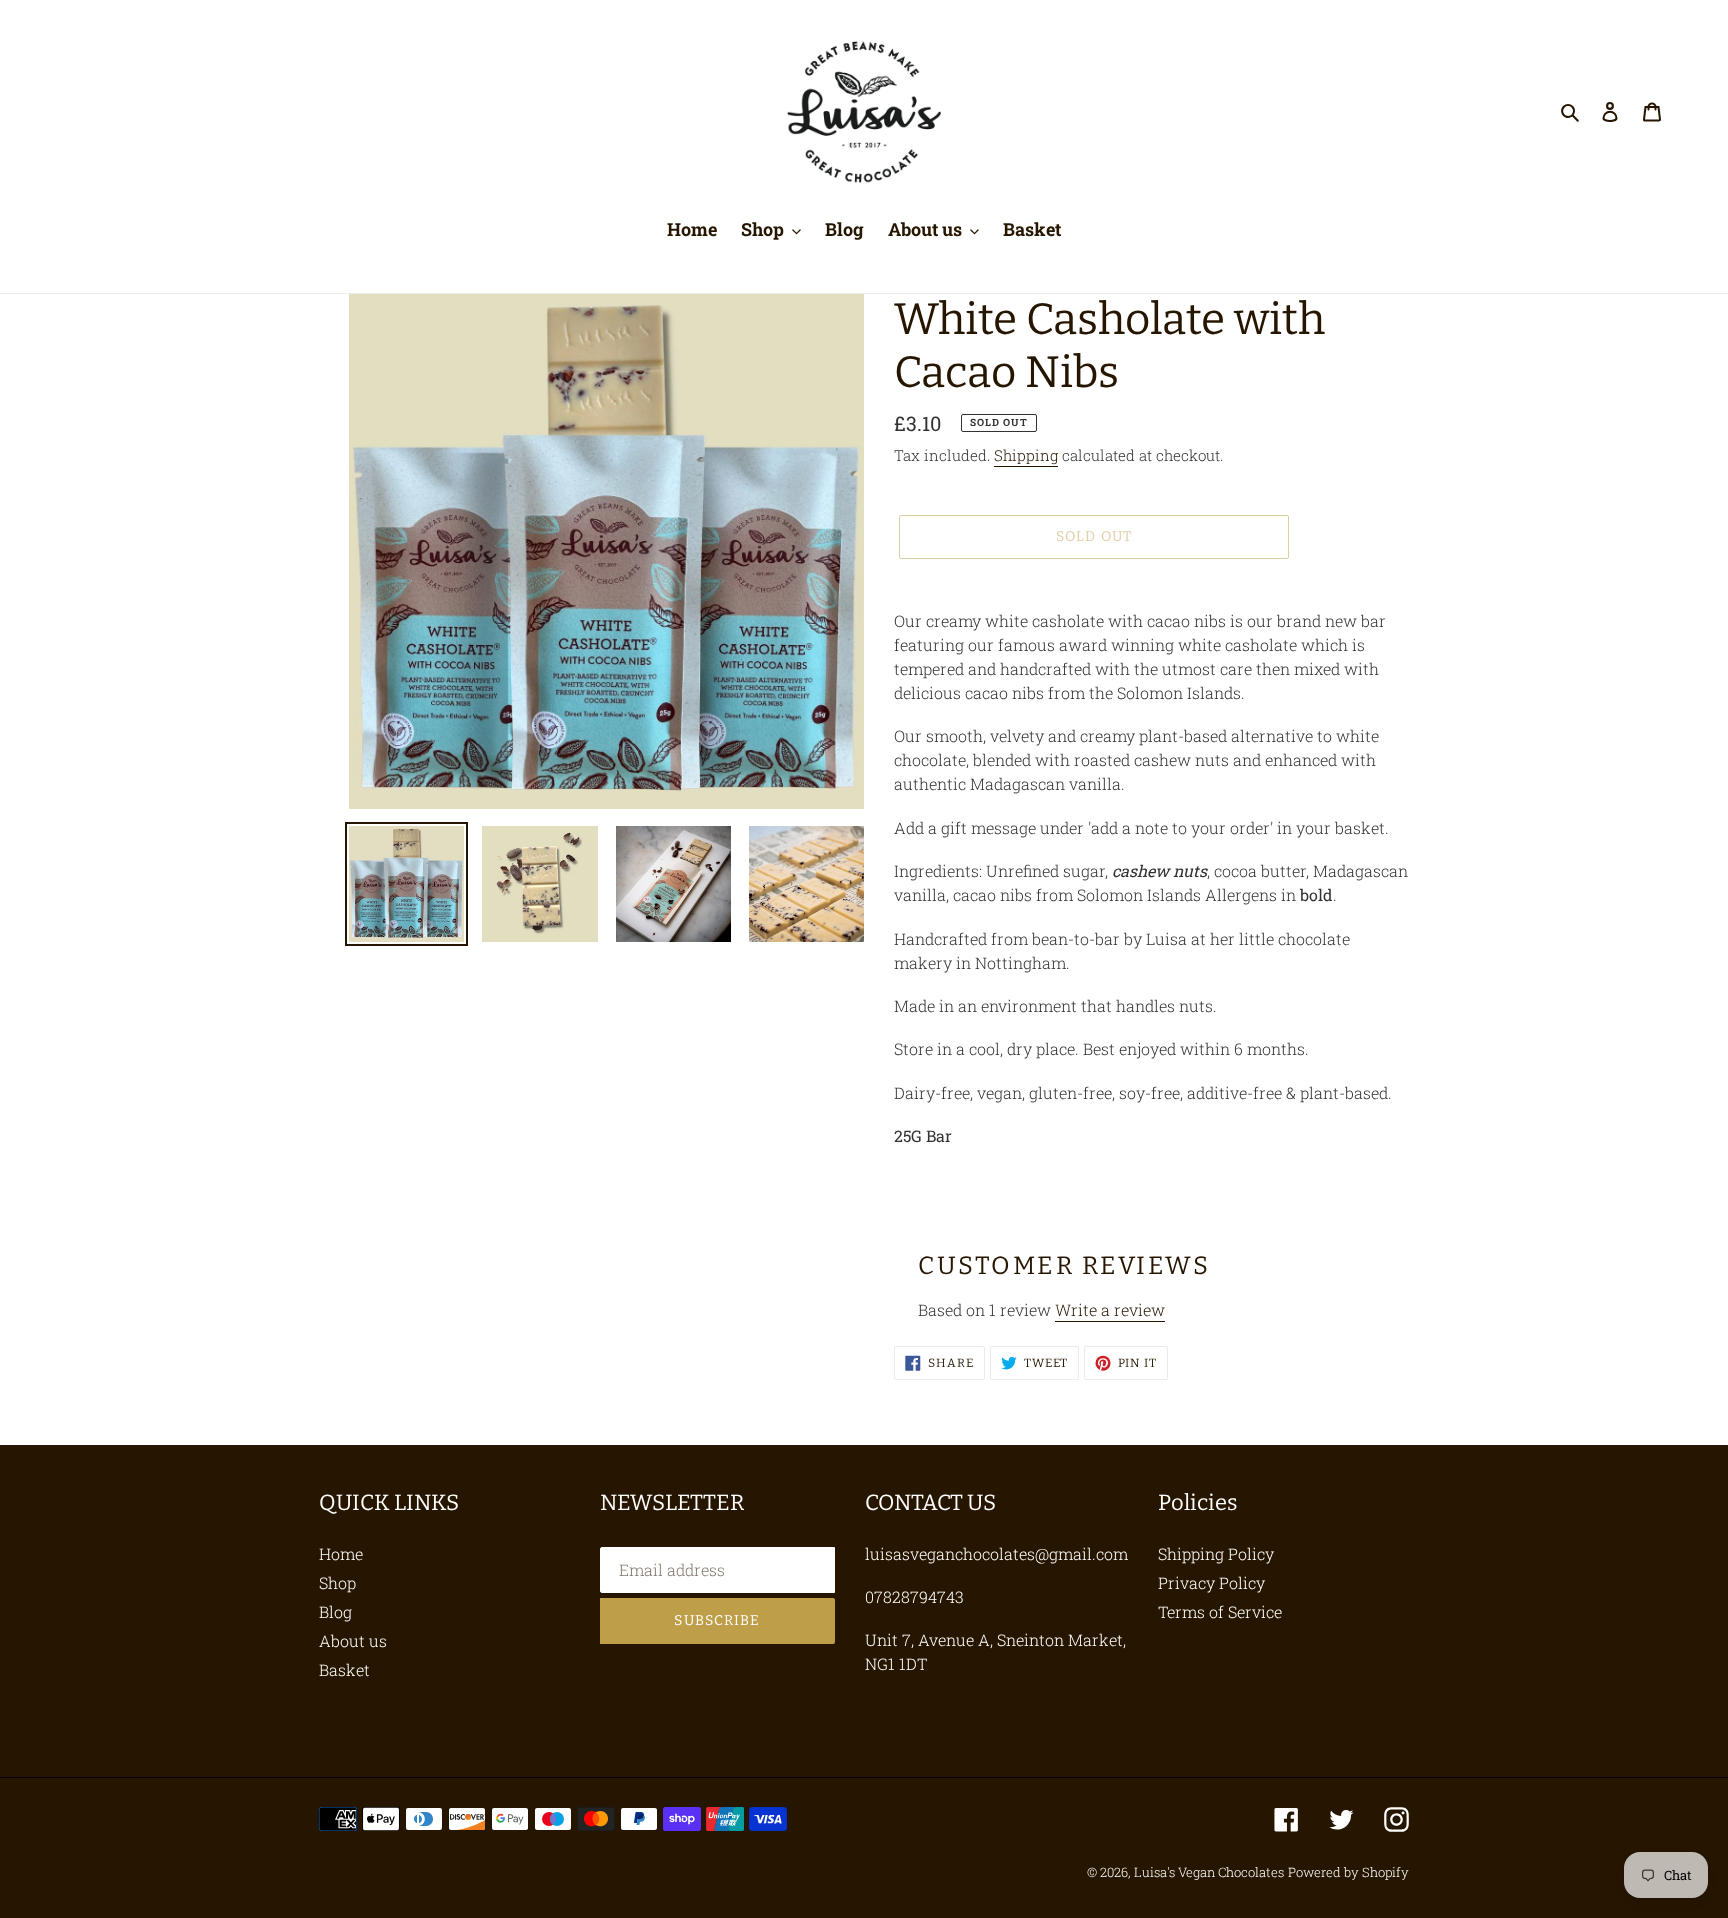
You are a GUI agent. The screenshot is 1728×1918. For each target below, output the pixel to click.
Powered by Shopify (1348, 1872)
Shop (337, 1582)
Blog (335, 1611)
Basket (344, 1669)
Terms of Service (1220, 1611)
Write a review (1110, 1309)
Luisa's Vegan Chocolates (1209, 1872)
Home (341, 1553)
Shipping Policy (1216, 1553)
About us (353, 1640)
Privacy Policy (1211, 1582)
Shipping (1026, 455)
